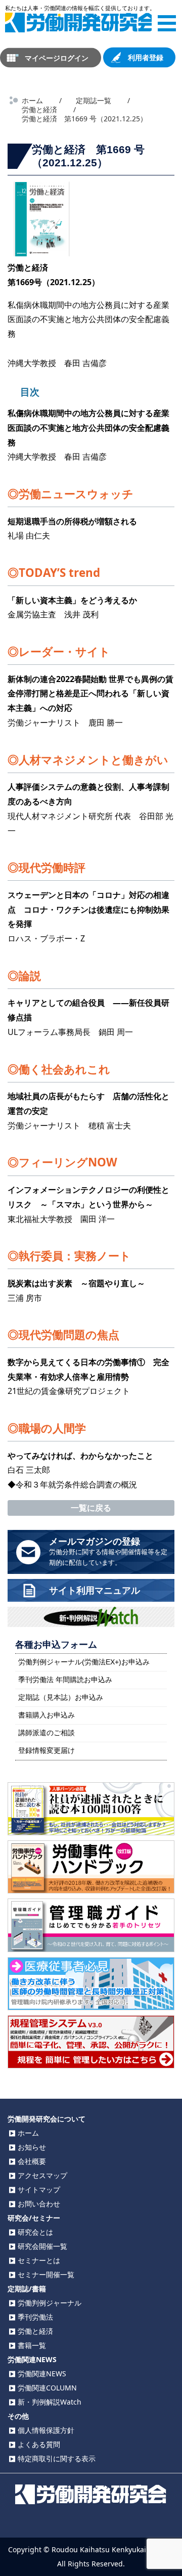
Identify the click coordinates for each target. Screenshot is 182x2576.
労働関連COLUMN (47, 2388)
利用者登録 (146, 57)
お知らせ (32, 2147)
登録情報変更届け (47, 1750)
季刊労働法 (35, 2317)
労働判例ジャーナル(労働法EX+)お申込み (84, 1662)
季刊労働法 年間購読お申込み (65, 1680)
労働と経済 (35, 2331)
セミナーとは (39, 2260)
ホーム (28, 2133)
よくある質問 (39, 2444)
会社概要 (32, 2161)
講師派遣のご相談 (47, 1733)
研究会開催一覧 (42, 2246)
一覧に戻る (91, 1508)
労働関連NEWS (42, 2374)
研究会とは (35, 2232)
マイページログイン (57, 57)
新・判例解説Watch (50, 2402)
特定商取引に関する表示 (57, 2458)
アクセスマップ (42, 2175)
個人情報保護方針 (46, 2430)
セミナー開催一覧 (46, 2274)
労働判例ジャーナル (50, 2303)
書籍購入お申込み (47, 1715)
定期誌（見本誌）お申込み (61, 1697)
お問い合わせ (39, 2204)
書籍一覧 (32, 2345)
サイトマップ (39, 2189)
